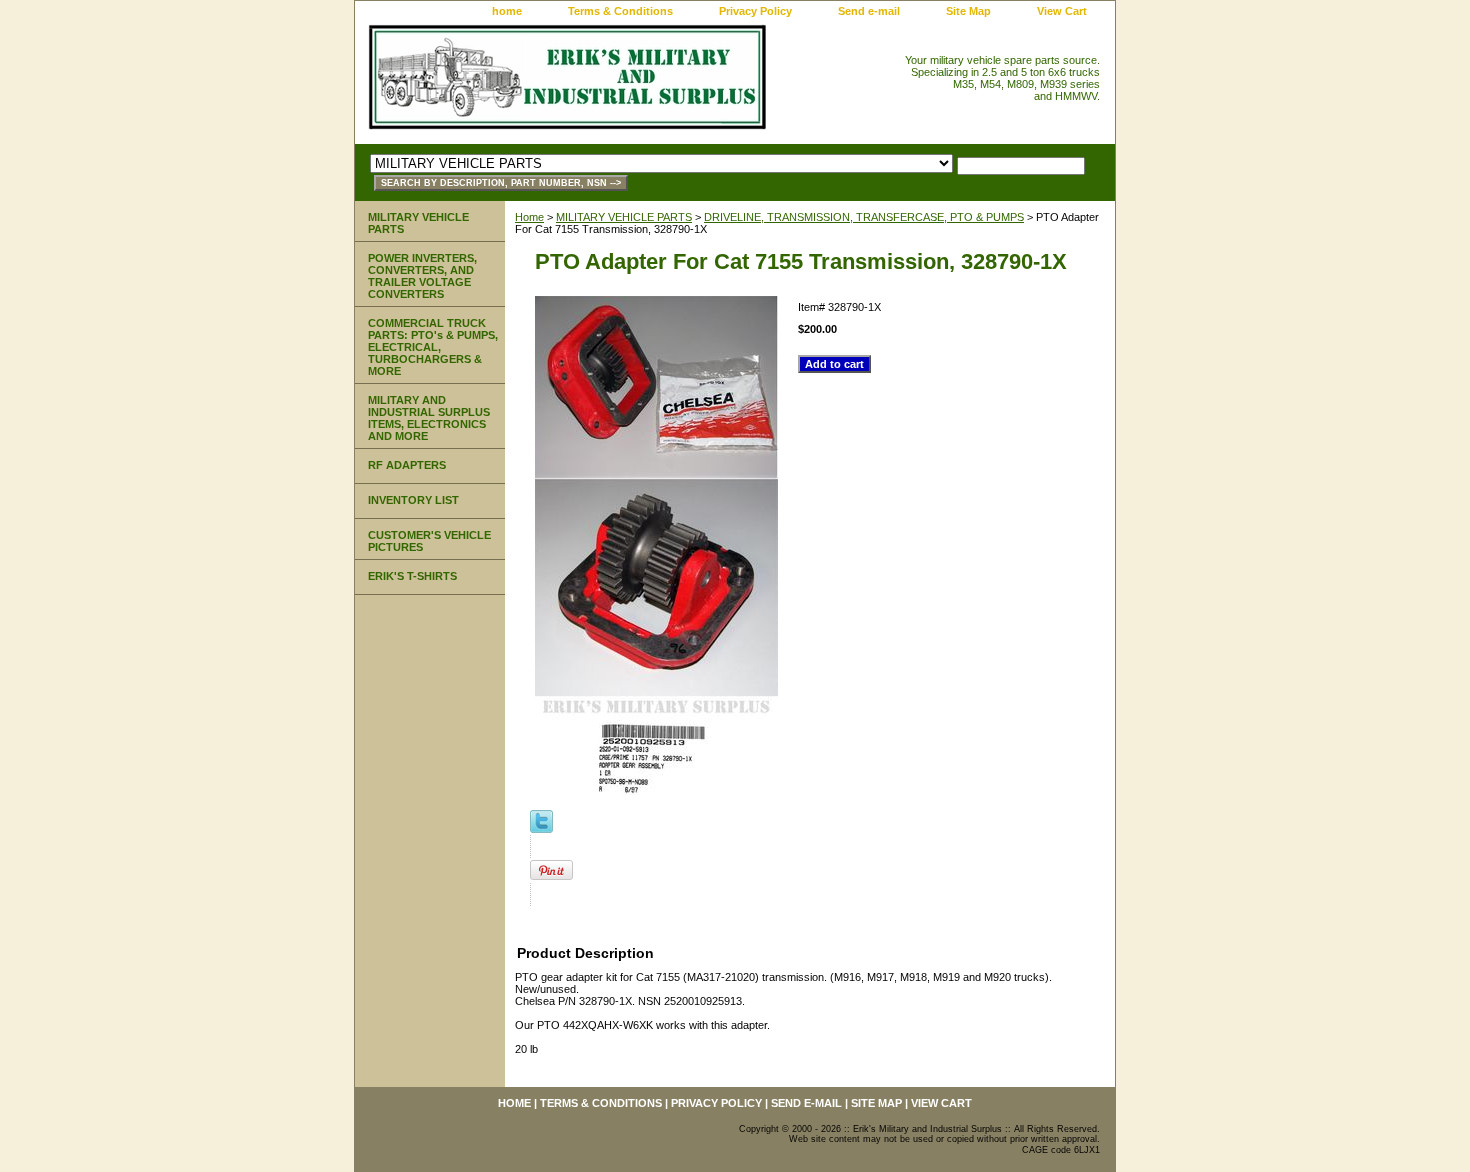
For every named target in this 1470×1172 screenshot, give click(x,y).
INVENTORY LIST (413, 500)
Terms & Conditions (620, 11)
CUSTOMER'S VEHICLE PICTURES (429, 541)
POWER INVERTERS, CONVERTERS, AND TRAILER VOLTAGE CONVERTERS (422, 276)
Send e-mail (869, 11)
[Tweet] (541, 829)
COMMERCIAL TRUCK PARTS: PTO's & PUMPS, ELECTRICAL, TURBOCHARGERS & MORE (433, 347)
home (507, 11)
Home (529, 217)
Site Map (968, 11)
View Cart (1062, 11)
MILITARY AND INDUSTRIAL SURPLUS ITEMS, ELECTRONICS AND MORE (429, 418)
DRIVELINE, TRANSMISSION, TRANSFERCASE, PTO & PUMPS (864, 217)
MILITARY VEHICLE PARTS (624, 217)
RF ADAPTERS (407, 465)
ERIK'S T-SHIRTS (412, 576)
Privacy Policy (755, 11)
